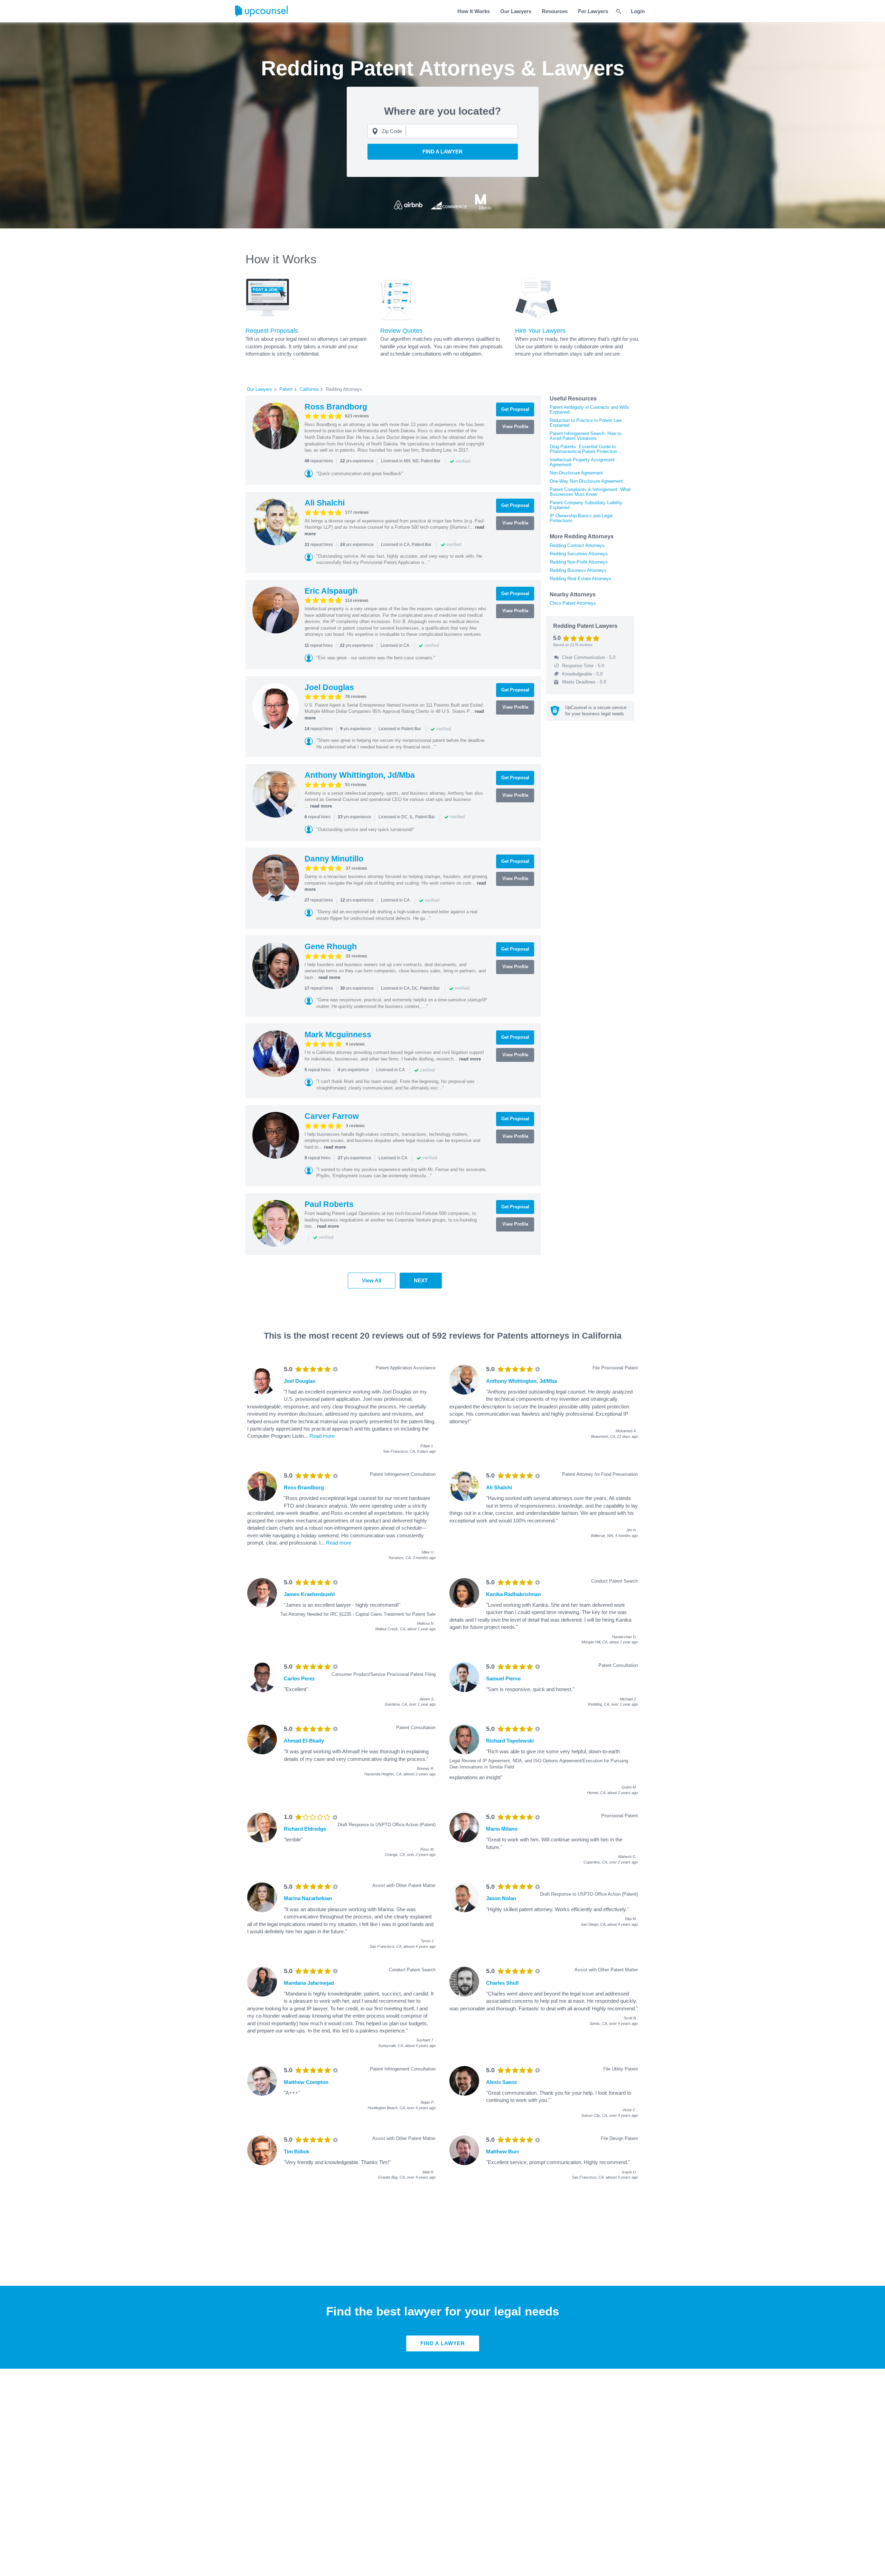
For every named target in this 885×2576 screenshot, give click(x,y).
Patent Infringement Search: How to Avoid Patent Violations (585, 436)
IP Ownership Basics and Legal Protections (581, 518)
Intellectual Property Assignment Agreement (582, 462)
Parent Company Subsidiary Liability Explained (586, 505)
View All (372, 1280)
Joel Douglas (329, 687)
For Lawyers (593, 11)
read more (321, 806)
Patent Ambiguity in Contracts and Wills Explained (589, 410)
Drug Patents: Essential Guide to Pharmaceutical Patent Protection (583, 449)
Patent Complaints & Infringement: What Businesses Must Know (590, 492)
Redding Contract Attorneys (577, 545)
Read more (322, 1436)
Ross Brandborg (336, 407)
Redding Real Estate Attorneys (580, 579)
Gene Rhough (331, 946)
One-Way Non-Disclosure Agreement (586, 481)
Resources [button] (555, 11)
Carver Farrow (332, 1116)
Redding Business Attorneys (578, 570)
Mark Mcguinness (338, 1035)
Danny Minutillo (334, 859)
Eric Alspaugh (331, 591)
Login (638, 11)
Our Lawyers (516, 11)
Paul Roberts (329, 1204)
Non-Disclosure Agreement (576, 473)
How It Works (474, 11)
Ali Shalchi (325, 503)
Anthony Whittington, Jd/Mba (360, 775)
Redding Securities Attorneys (579, 554)
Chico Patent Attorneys (573, 603)
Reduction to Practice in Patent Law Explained (586, 423)
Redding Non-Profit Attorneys (579, 562)
